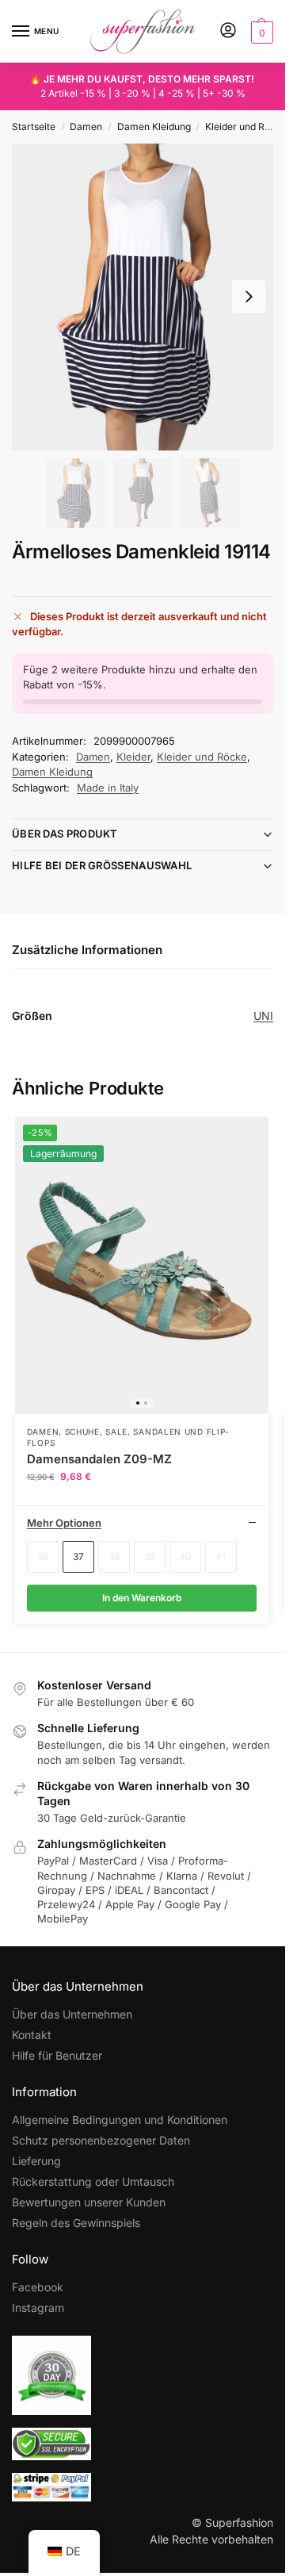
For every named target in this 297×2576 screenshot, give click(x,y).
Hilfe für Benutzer (57, 2055)
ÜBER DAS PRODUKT (65, 834)
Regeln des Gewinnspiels (76, 2223)
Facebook (38, 2287)
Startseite (34, 126)
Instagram (38, 2308)
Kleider (133, 757)
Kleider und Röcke (246, 126)
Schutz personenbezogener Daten (101, 2140)
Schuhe (82, 1432)
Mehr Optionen (64, 1523)
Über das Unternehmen (72, 2014)
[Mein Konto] (228, 31)
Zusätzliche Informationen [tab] (87, 950)
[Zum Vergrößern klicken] (143, 297)
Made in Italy (108, 788)
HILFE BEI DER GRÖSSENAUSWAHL (102, 865)
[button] (260, 32)
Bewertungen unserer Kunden (89, 2202)
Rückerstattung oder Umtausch (93, 2181)
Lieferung (36, 2161)
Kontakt (32, 2035)
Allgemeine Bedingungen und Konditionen (120, 2120)
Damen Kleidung (154, 126)
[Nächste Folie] (249, 297)
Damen (86, 126)
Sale (116, 1432)
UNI (263, 1016)
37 (78, 1556)
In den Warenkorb (142, 1598)
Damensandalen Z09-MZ (99, 1459)
